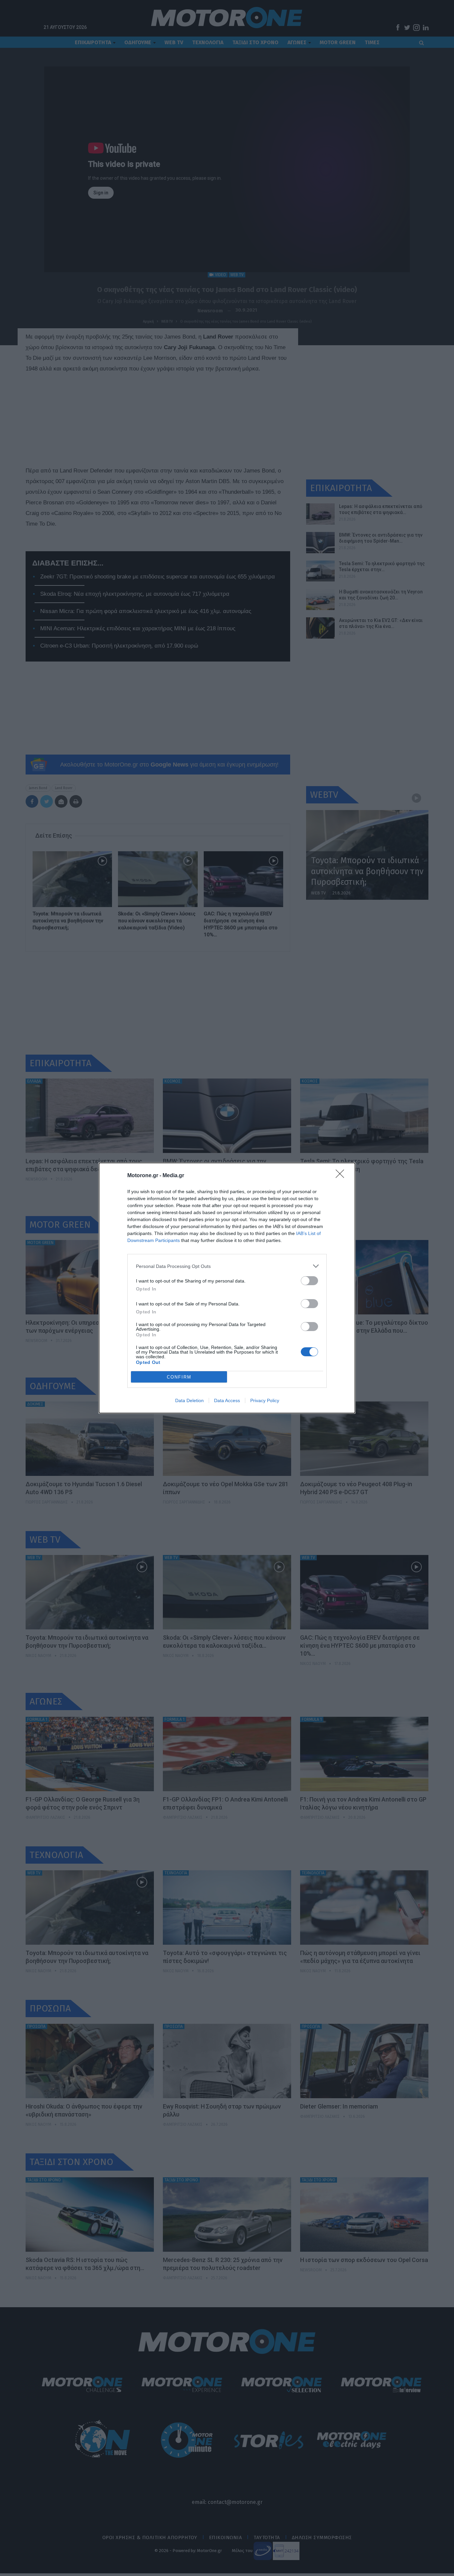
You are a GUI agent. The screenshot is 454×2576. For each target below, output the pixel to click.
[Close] (342, 1176)
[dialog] (227, 1288)
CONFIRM (179, 1377)
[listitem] (227, 1266)
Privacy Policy (265, 1400)
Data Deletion (189, 1400)
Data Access (227, 1400)
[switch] (309, 1281)
